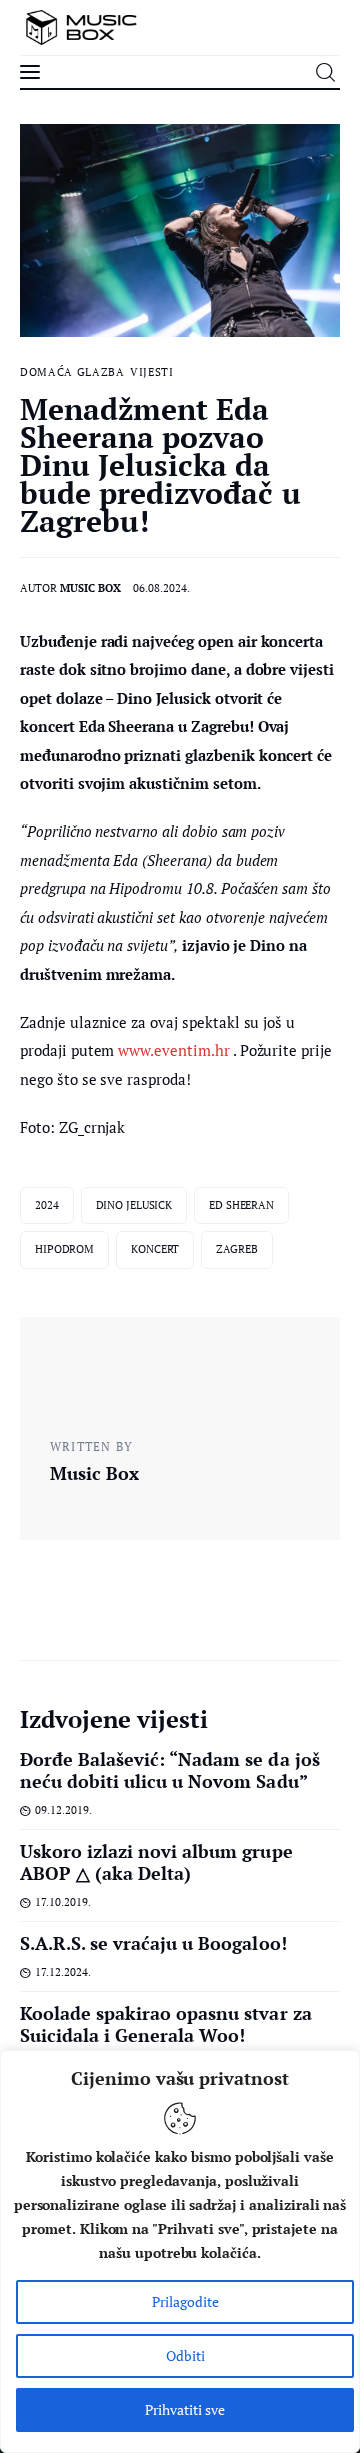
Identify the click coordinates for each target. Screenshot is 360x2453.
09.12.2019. (63, 1810)
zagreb (236, 1249)
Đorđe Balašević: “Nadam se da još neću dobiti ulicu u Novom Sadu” (170, 1770)
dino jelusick (134, 1205)
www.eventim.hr (173, 1050)
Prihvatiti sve (185, 2409)
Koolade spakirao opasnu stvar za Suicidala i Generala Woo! (166, 2024)
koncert (155, 1249)
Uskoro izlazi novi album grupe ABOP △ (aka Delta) (156, 1862)
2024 (47, 1205)
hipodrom (64, 1249)
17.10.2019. (63, 1902)
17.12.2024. (63, 1972)
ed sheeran (241, 1205)
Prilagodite (185, 2301)
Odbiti (185, 2355)
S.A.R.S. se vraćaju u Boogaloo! (153, 1943)
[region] (180, 2251)
